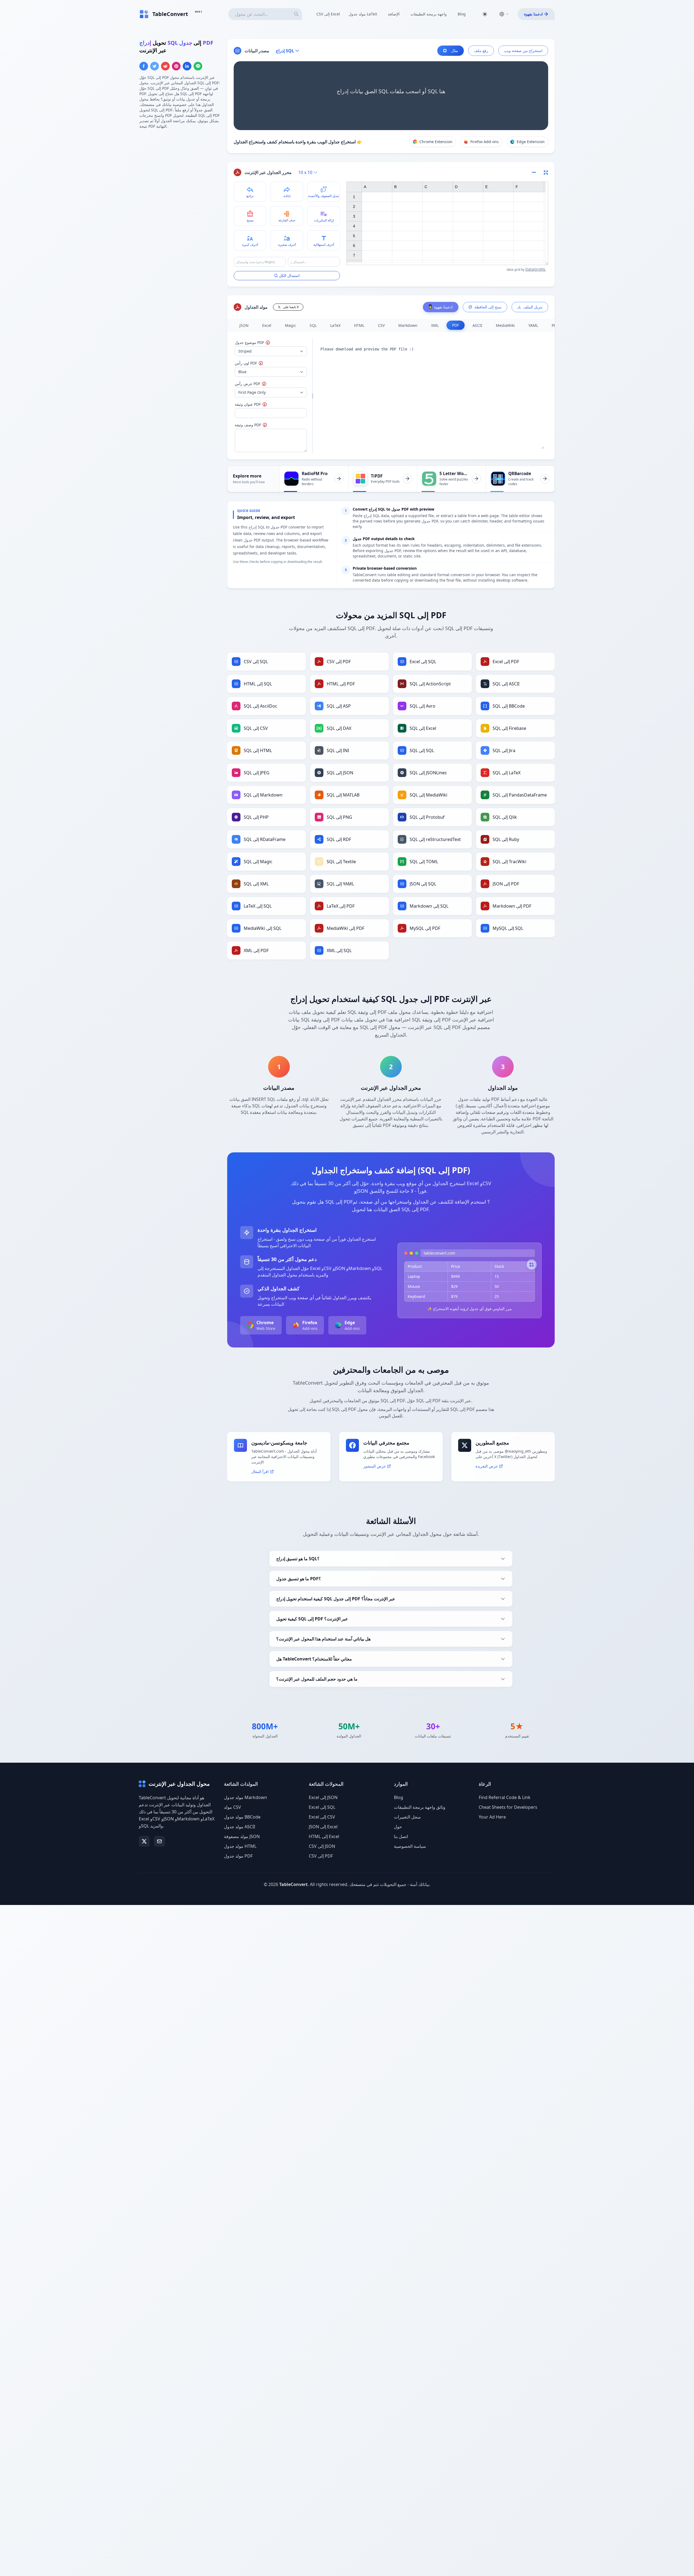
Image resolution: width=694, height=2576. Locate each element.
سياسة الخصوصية (410, 1846)
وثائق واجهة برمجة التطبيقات (420, 1807)
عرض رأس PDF (264, 384)
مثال (455, 51)
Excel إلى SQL (322, 1807)
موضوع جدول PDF (267, 342)
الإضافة (394, 14)
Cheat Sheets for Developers (508, 1807)
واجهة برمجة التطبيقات (429, 14)
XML (435, 325)
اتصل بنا (401, 1836)
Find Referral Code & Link (505, 1797)
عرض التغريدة (487, 1466)
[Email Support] (159, 1841)
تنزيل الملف (533, 307)
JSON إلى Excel (323, 1827)
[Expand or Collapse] (536, 172)
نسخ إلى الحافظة (488, 307)
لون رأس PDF (259, 363)
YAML (533, 325)
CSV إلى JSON (322, 1846)
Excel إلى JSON (323, 1797)
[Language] (504, 14)
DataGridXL (536, 269)
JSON (244, 325)
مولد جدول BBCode (242, 1817)
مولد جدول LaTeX (363, 14)
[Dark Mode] (485, 14)
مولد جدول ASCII (240, 1827)
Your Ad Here (492, 1817)
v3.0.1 (198, 12)
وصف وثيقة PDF (260, 425)
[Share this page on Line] (198, 66)
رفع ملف (481, 51)
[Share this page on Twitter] (155, 66)
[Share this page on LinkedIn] (187, 66)
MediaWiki (505, 325)
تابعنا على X (291, 307)
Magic (290, 325)
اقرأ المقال (260, 1471)
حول (398, 1827)
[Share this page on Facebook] (144, 66)
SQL (313, 325)
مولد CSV (232, 1807)
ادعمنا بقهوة (533, 14)
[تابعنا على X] (144, 1841)
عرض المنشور (375, 1466)
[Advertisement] (180, 172)
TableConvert (293, 1884)
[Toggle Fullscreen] (546, 172)
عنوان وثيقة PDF (258, 404)
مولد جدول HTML (240, 1846)
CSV (381, 325)
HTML (359, 325)
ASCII (477, 325)
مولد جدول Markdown (245, 1797)
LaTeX (335, 325)
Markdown (408, 325)
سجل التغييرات (407, 1817)
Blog (462, 14)
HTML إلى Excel (324, 1836)
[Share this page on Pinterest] (176, 66)
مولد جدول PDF (238, 1856)
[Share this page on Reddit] (165, 66)
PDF (456, 325)
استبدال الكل (289, 275)
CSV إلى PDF (321, 1856)
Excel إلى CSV (322, 1817)
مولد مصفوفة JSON (242, 1836)
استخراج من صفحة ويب (523, 51)
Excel (267, 325)
